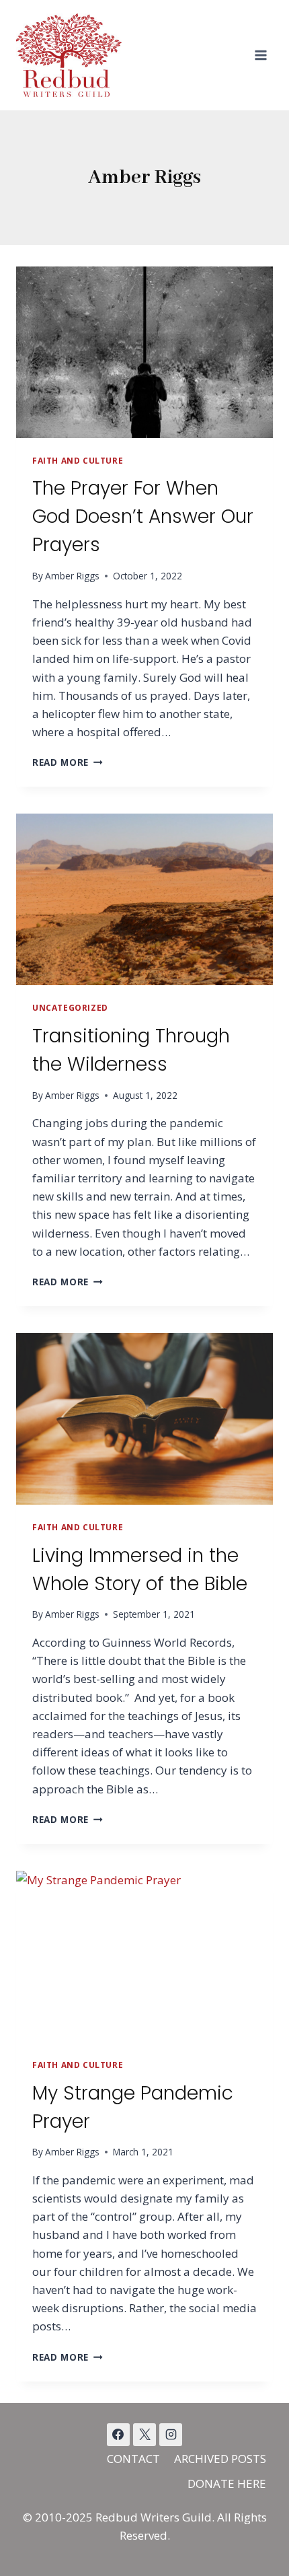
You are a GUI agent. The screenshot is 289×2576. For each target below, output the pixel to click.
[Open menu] (260, 55)
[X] (144, 2435)
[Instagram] (171, 2435)
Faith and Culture (78, 460)
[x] (118, 2435)
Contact (133, 2459)
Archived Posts (220, 2459)
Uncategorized (70, 1007)
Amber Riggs (72, 576)
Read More (68, 762)
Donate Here (227, 2483)
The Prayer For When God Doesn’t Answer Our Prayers (143, 516)
